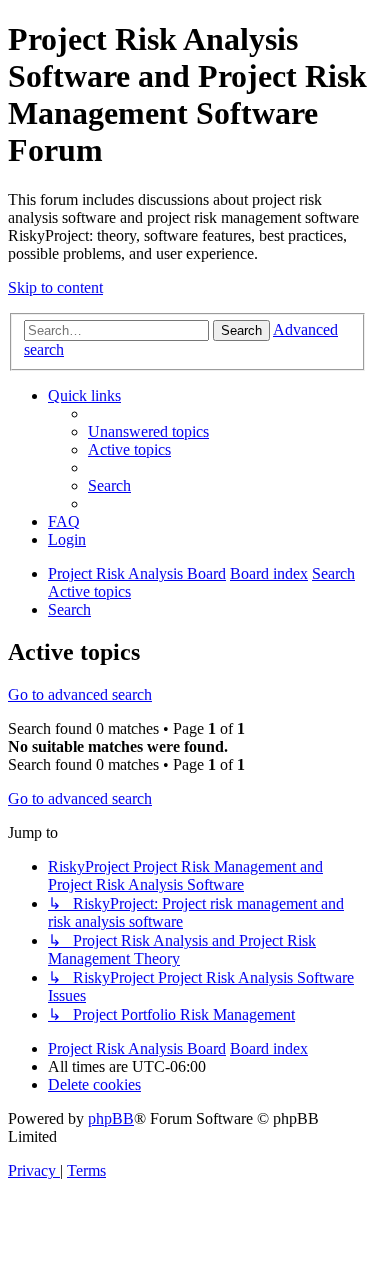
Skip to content (55, 287)
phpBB (111, 1118)
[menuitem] (148, 431)
